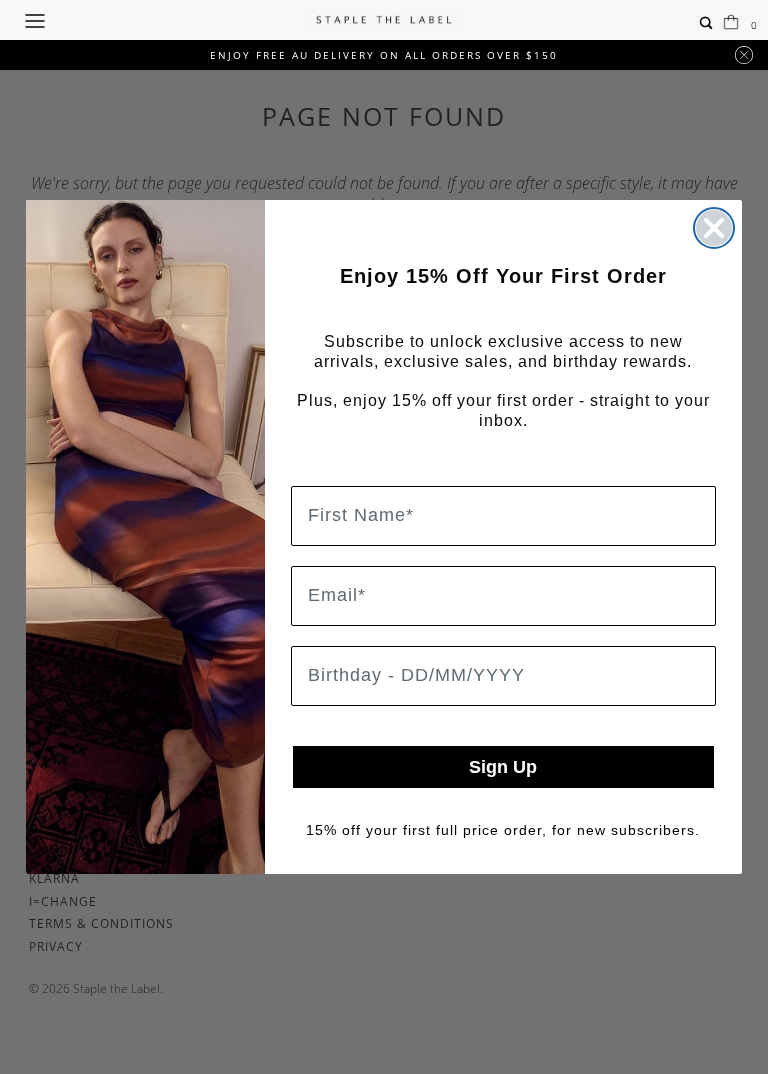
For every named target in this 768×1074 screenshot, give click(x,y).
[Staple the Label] (384, 20)
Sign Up (503, 767)
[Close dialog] (714, 228)
